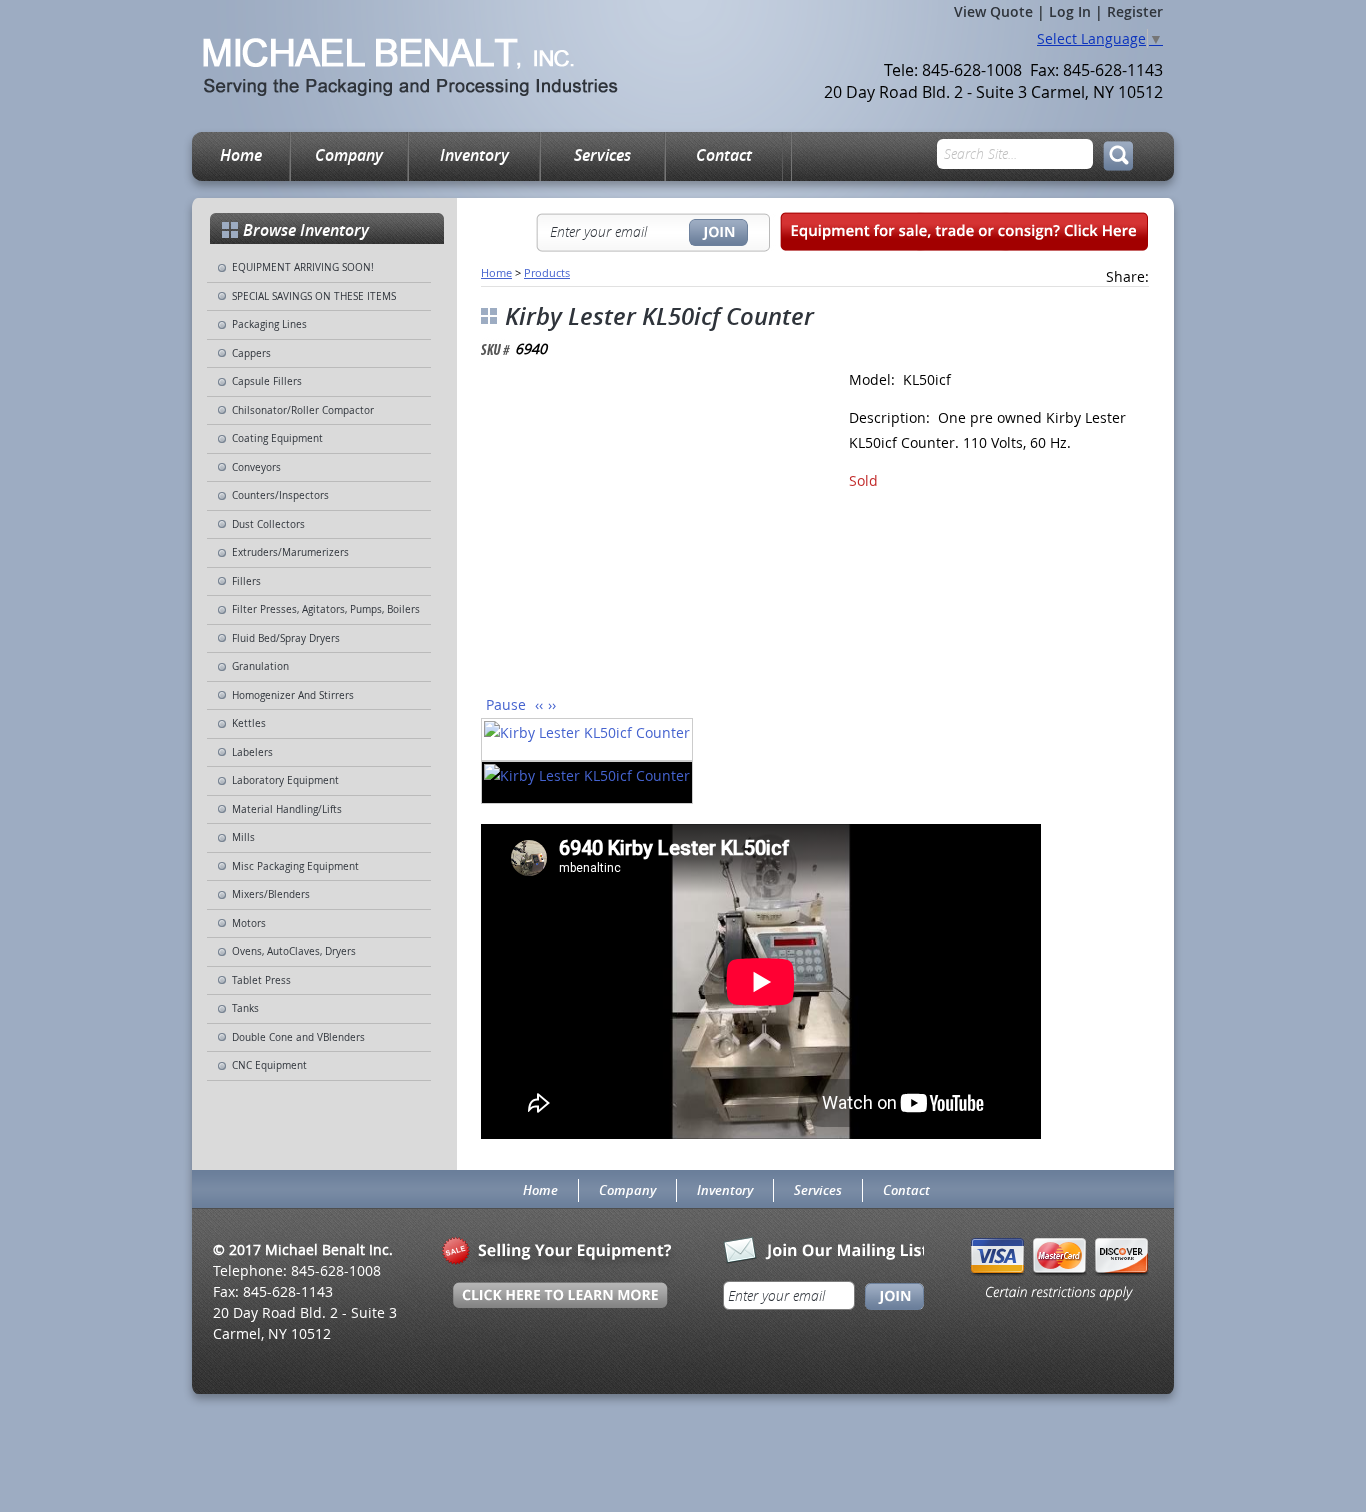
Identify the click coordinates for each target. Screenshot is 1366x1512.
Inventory (474, 155)
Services (602, 155)
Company (349, 155)
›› (552, 704)
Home (241, 155)
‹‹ (539, 704)
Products (547, 272)
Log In (1070, 11)
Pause (506, 704)
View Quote (993, 11)
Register (1135, 11)
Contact (724, 155)
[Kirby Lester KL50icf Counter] (641, 532)
